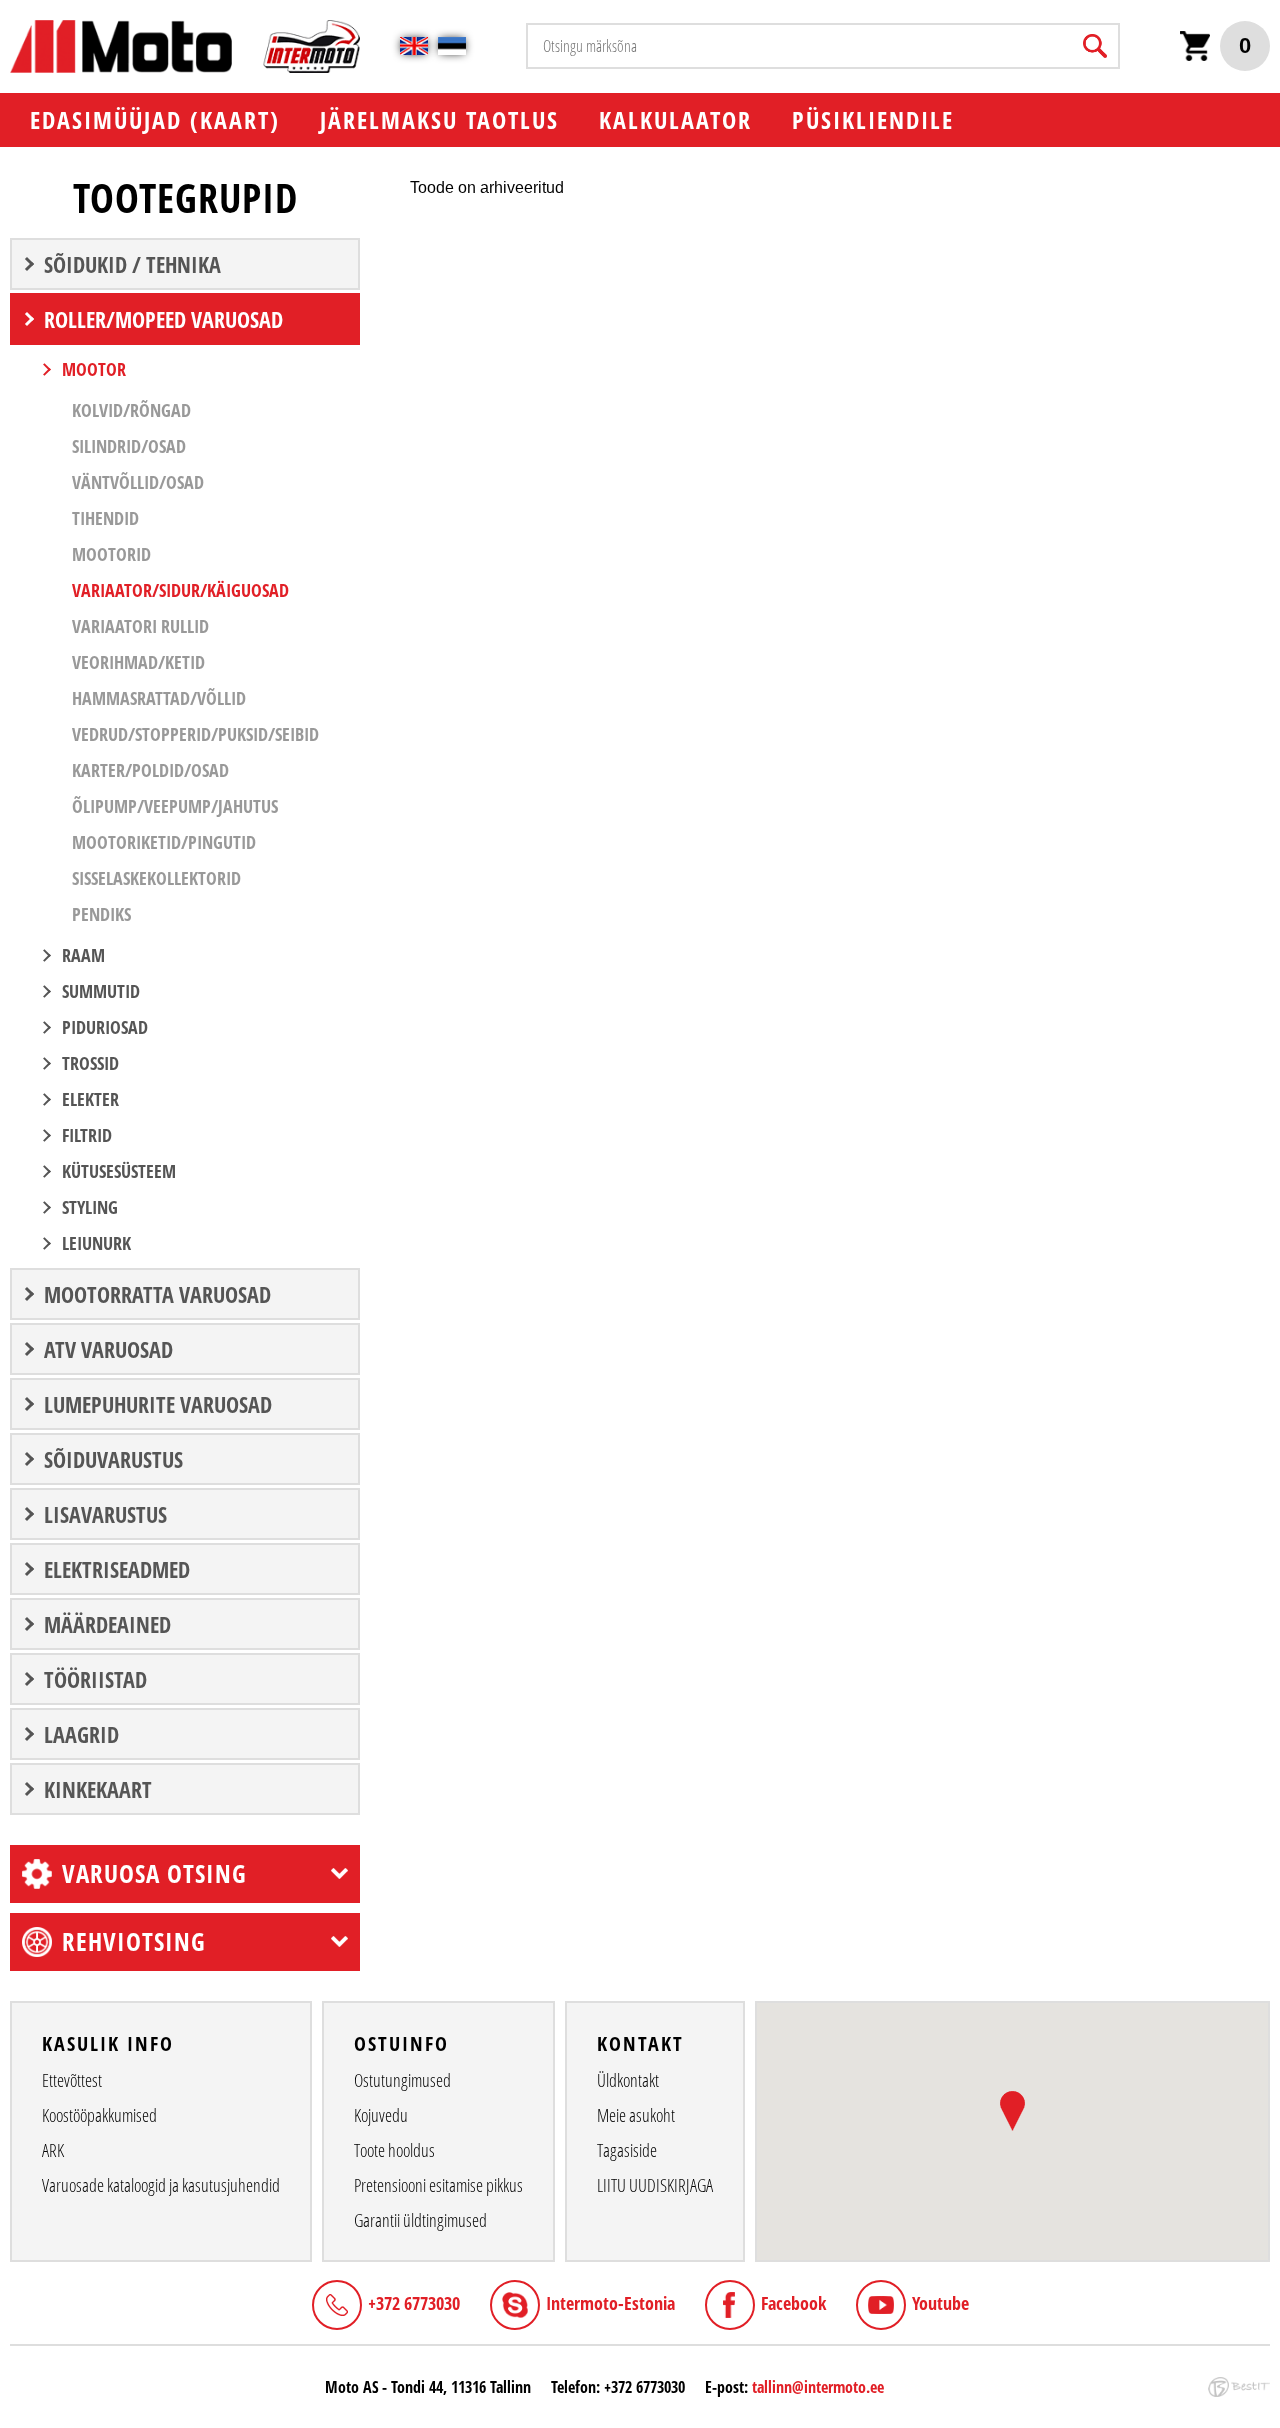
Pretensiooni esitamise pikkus (438, 2185)
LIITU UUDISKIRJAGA (655, 2185)
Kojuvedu (381, 2115)
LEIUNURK (96, 1243)
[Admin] (6, 10)
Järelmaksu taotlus (439, 119)
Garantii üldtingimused (420, 2220)
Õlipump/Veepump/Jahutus (175, 806)
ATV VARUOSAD (108, 1349)
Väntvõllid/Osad (138, 482)
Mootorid (111, 554)
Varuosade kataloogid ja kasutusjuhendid (161, 2185)
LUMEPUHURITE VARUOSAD (158, 1404)
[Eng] (414, 46)
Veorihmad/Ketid (138, 662)
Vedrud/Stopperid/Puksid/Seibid (195, 734)
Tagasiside (627, 2150)
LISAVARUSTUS (105, 1514)
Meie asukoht (636, 2115)
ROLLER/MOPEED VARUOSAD (163, 319)
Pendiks (101, 914)
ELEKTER (90, 1099)
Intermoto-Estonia (610, 2303)
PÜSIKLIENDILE (873, 119)
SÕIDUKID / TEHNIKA (132, 264)
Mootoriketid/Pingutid (164, 842)
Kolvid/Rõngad (131, 410)
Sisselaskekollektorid (156, 878)
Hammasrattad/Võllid (159, 698)
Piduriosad (105, 1027)
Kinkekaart (98, 1789)
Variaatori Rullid (140, 626)
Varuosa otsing (154, 1873)
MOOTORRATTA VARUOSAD (157, 1294)
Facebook (793, 2303)
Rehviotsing (134, 1941)
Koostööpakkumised (99, 2115)
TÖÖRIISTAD (95, 1679)
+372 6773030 (414, 2303)
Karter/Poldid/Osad (150, 770)
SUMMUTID (101, 991)
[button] (1012, 2111)
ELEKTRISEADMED (117, 1569)
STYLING (90, 1207)
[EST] (452, 46)
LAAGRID (81, 1734)
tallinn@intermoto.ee (818, 2387)
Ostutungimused (402, 2080)
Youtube (940, 2303)
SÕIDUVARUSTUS (113, 1459)
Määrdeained (107, 1624)
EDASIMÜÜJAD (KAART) (155, 119)
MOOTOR (94, 369)
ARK (53, 2150)
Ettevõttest (72, 2080)
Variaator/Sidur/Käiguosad (180, 590)
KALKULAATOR (675, 119)
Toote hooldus (394, 2150)
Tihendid (105, 518)
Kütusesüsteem (119, 1171)
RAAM (83, 955)
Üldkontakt (628, 2080)
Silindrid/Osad (129, 446)
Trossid (90, 1063)
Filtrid (87, 1135)
